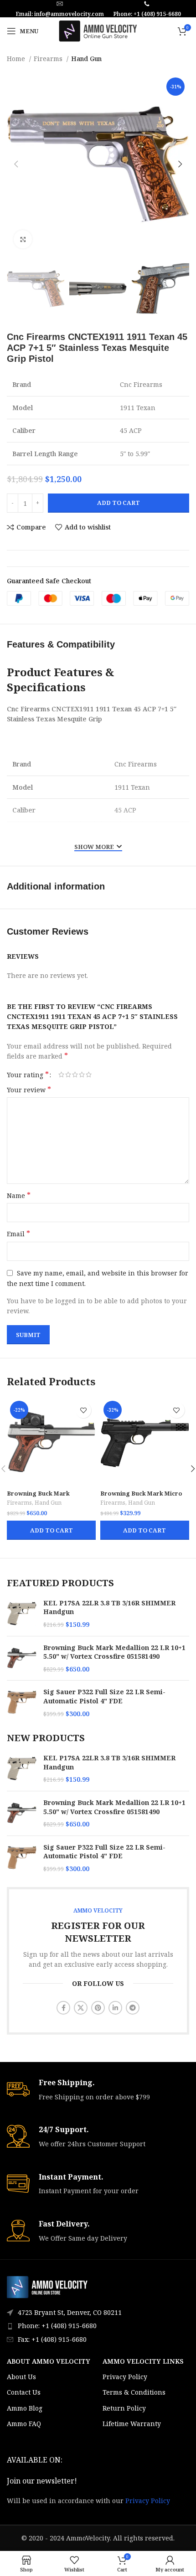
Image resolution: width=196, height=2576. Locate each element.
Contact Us (24, 2392)
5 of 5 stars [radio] (89, 1075)
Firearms (49, 59)
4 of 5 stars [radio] (82, 1075)
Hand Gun (86, 59)
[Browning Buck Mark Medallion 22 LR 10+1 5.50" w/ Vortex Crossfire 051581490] (22, 1658)
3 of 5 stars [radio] (75, 1075)
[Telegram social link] (133, 2008)
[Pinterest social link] (98, 2008)
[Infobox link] (98, 2090)
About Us (21, 2377)
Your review (29, 1090)
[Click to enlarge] (23, 239)
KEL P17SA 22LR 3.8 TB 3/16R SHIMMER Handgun (109, 1607)
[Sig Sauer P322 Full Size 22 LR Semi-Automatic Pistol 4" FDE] (22, 1703)
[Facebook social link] (63, 2008)
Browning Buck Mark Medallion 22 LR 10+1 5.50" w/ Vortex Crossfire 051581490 (114, 1652)
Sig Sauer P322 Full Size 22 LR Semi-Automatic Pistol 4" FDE (104, 1696)
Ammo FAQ (24, 2424)
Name (19, 1195)
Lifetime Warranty (132, 2424)
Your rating (28, 1075)
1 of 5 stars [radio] (61, 1075)
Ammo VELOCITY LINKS (143, 2361)
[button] (51, 1530)
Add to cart (119, 503)
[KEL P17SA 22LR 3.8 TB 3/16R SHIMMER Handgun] (22, 1614)
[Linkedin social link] (115, 2008)
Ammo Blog (25, 2408)
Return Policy (124, 2408)
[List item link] (98, 2326)
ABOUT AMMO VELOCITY (49, 2361)
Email (18, 1234)
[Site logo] (98, 30)
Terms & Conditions (134, 2392)
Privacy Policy (125, 2377)
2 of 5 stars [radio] (68, 1075)
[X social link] (81, 2008)
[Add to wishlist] (83, 1410)
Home (17, 59)
